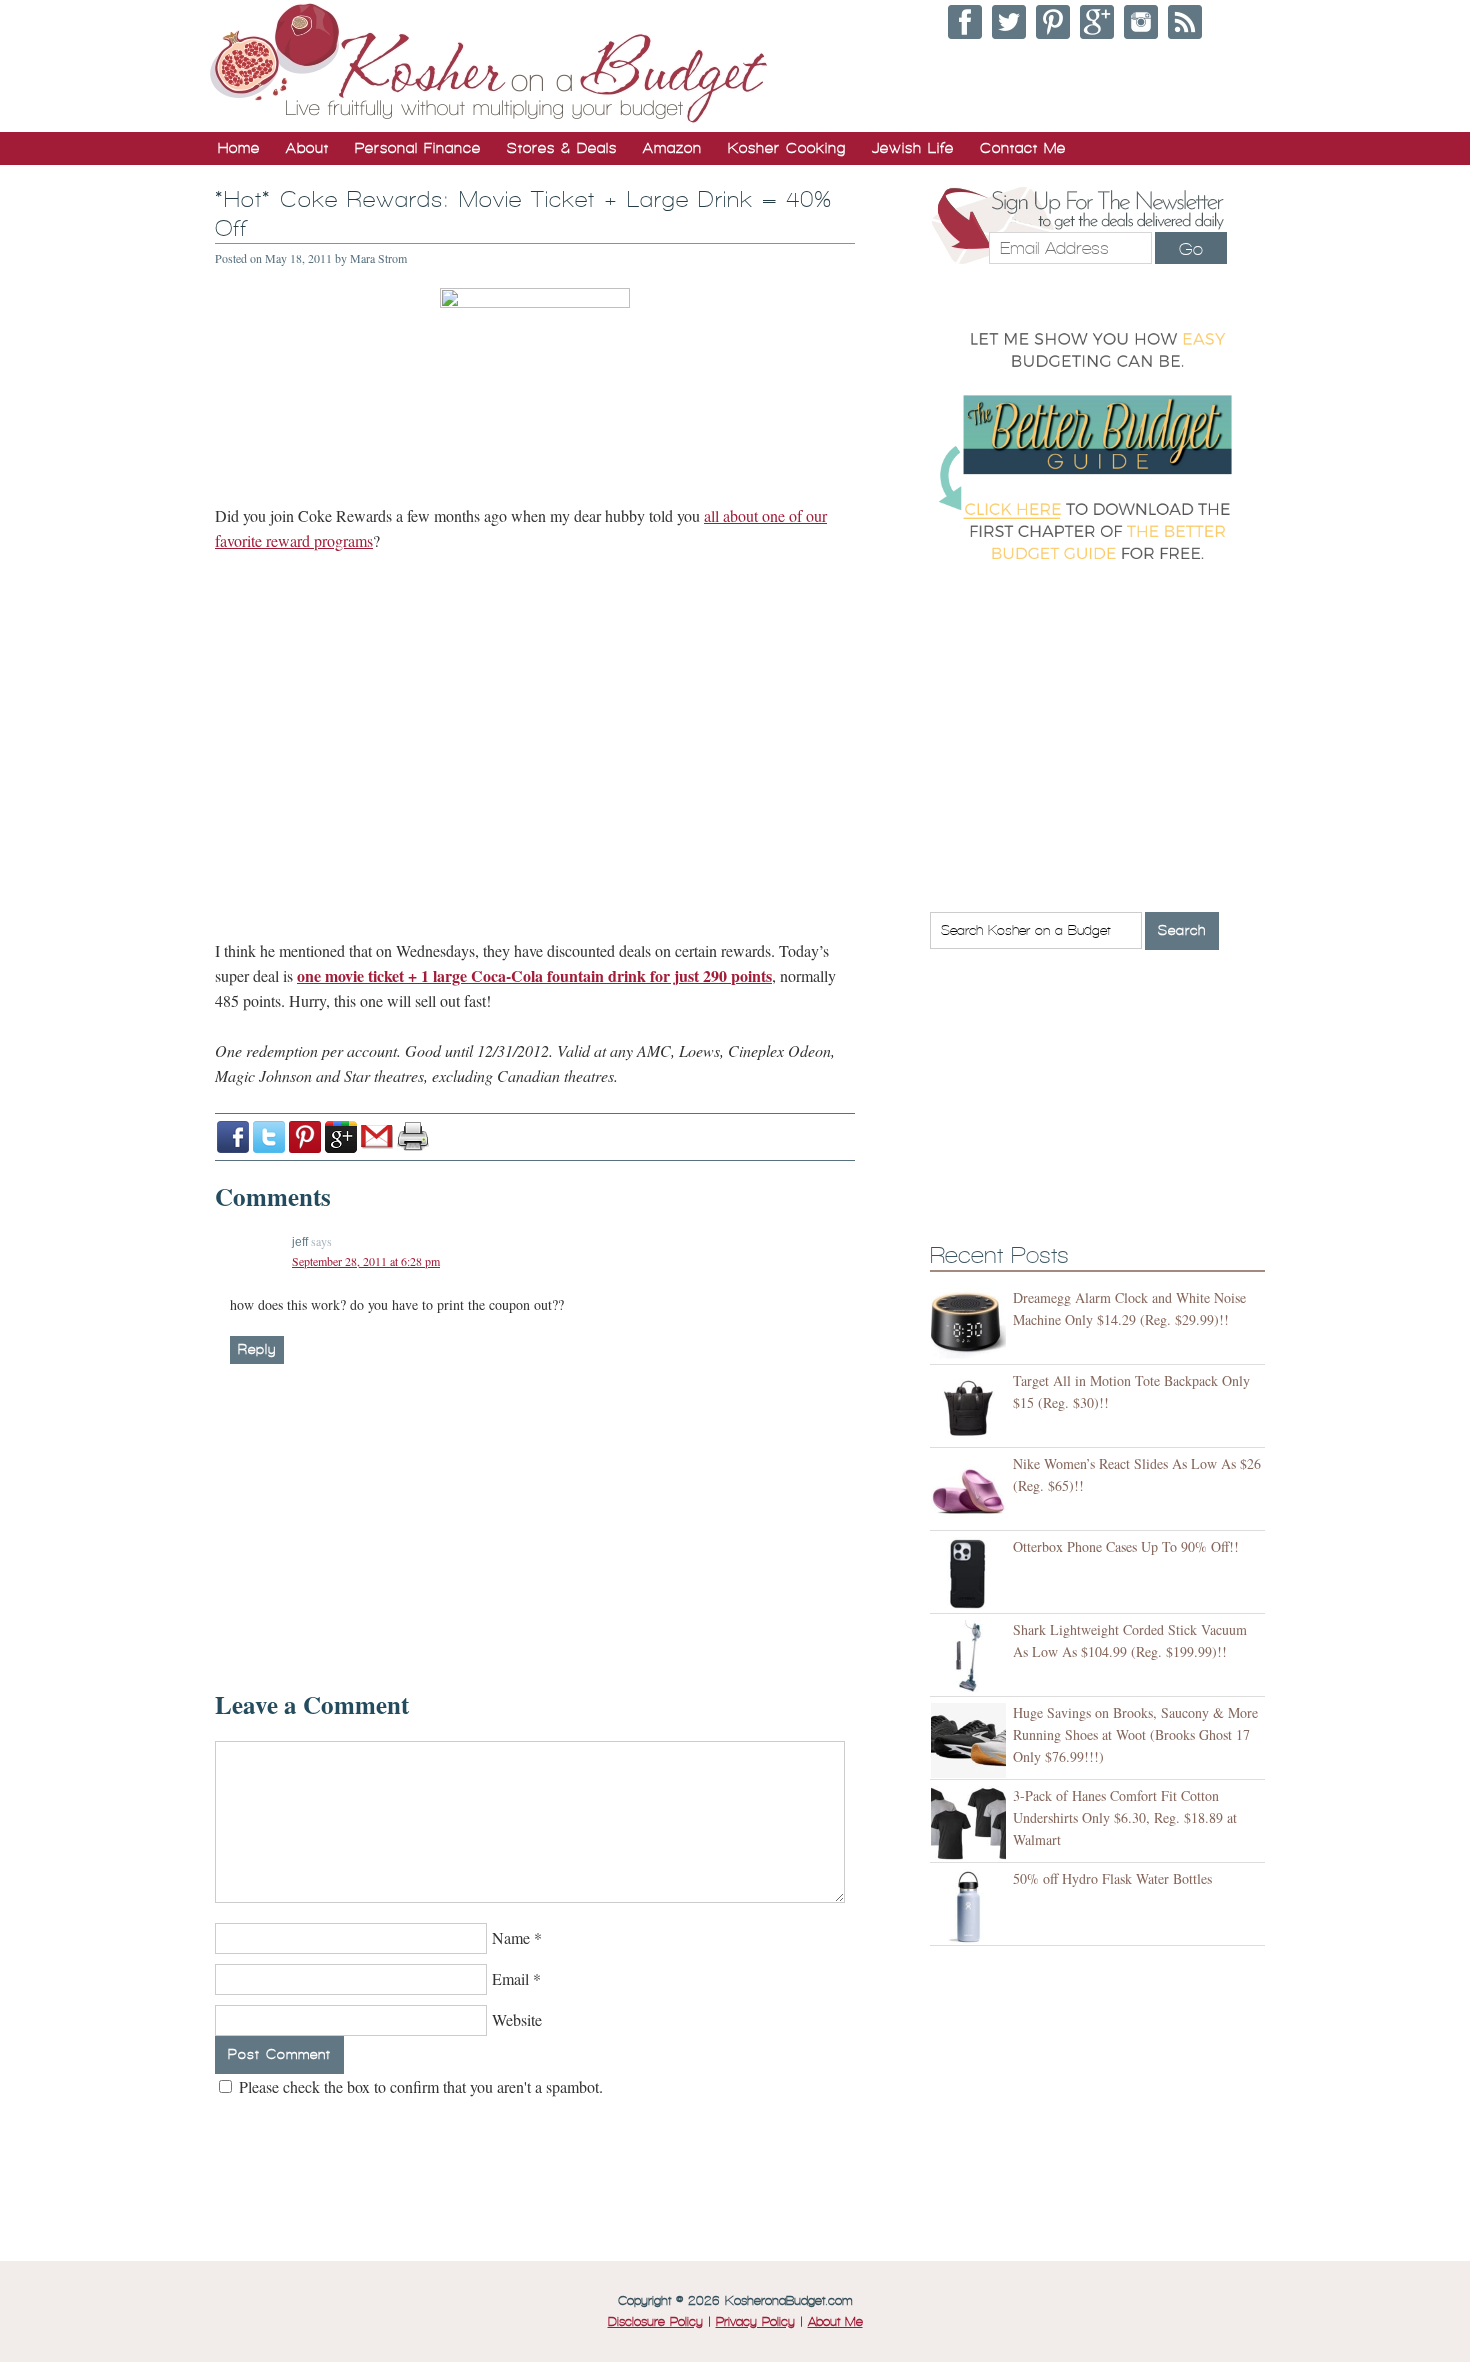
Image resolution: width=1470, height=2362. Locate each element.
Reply (257, 1349)
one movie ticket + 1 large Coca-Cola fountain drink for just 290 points (534, 975)
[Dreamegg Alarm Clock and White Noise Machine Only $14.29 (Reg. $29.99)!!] (971, 1325)
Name (511, 1937)
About (307, 148)
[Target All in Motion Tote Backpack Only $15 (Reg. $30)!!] (971, 1408)
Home (239, 148)
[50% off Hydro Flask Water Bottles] (971, 1906)
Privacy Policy (755, 2322)
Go (1191, 249)
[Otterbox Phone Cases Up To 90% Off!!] (971, 1574)
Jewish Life (913, 148)
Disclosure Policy (655, 2322)
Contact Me (1023, 148)
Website (517, 2019)
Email (510, 1978)
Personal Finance (418, 148)
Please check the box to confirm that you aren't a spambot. (419, 2086)
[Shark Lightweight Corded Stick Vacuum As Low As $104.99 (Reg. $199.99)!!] (971, 1657)
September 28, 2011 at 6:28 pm (366, 1261)
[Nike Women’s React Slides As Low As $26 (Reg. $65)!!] (971, 1491)
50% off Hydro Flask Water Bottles (1112, 1878)
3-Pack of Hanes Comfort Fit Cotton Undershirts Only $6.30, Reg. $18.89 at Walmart (1125, 1817)
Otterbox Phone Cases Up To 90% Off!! (1126, 1546)
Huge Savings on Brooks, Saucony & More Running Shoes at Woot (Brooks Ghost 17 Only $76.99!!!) (1135, 1734)
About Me (835, 2322)
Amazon (672, 148)
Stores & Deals (562, 148)
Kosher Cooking (787, 148)
